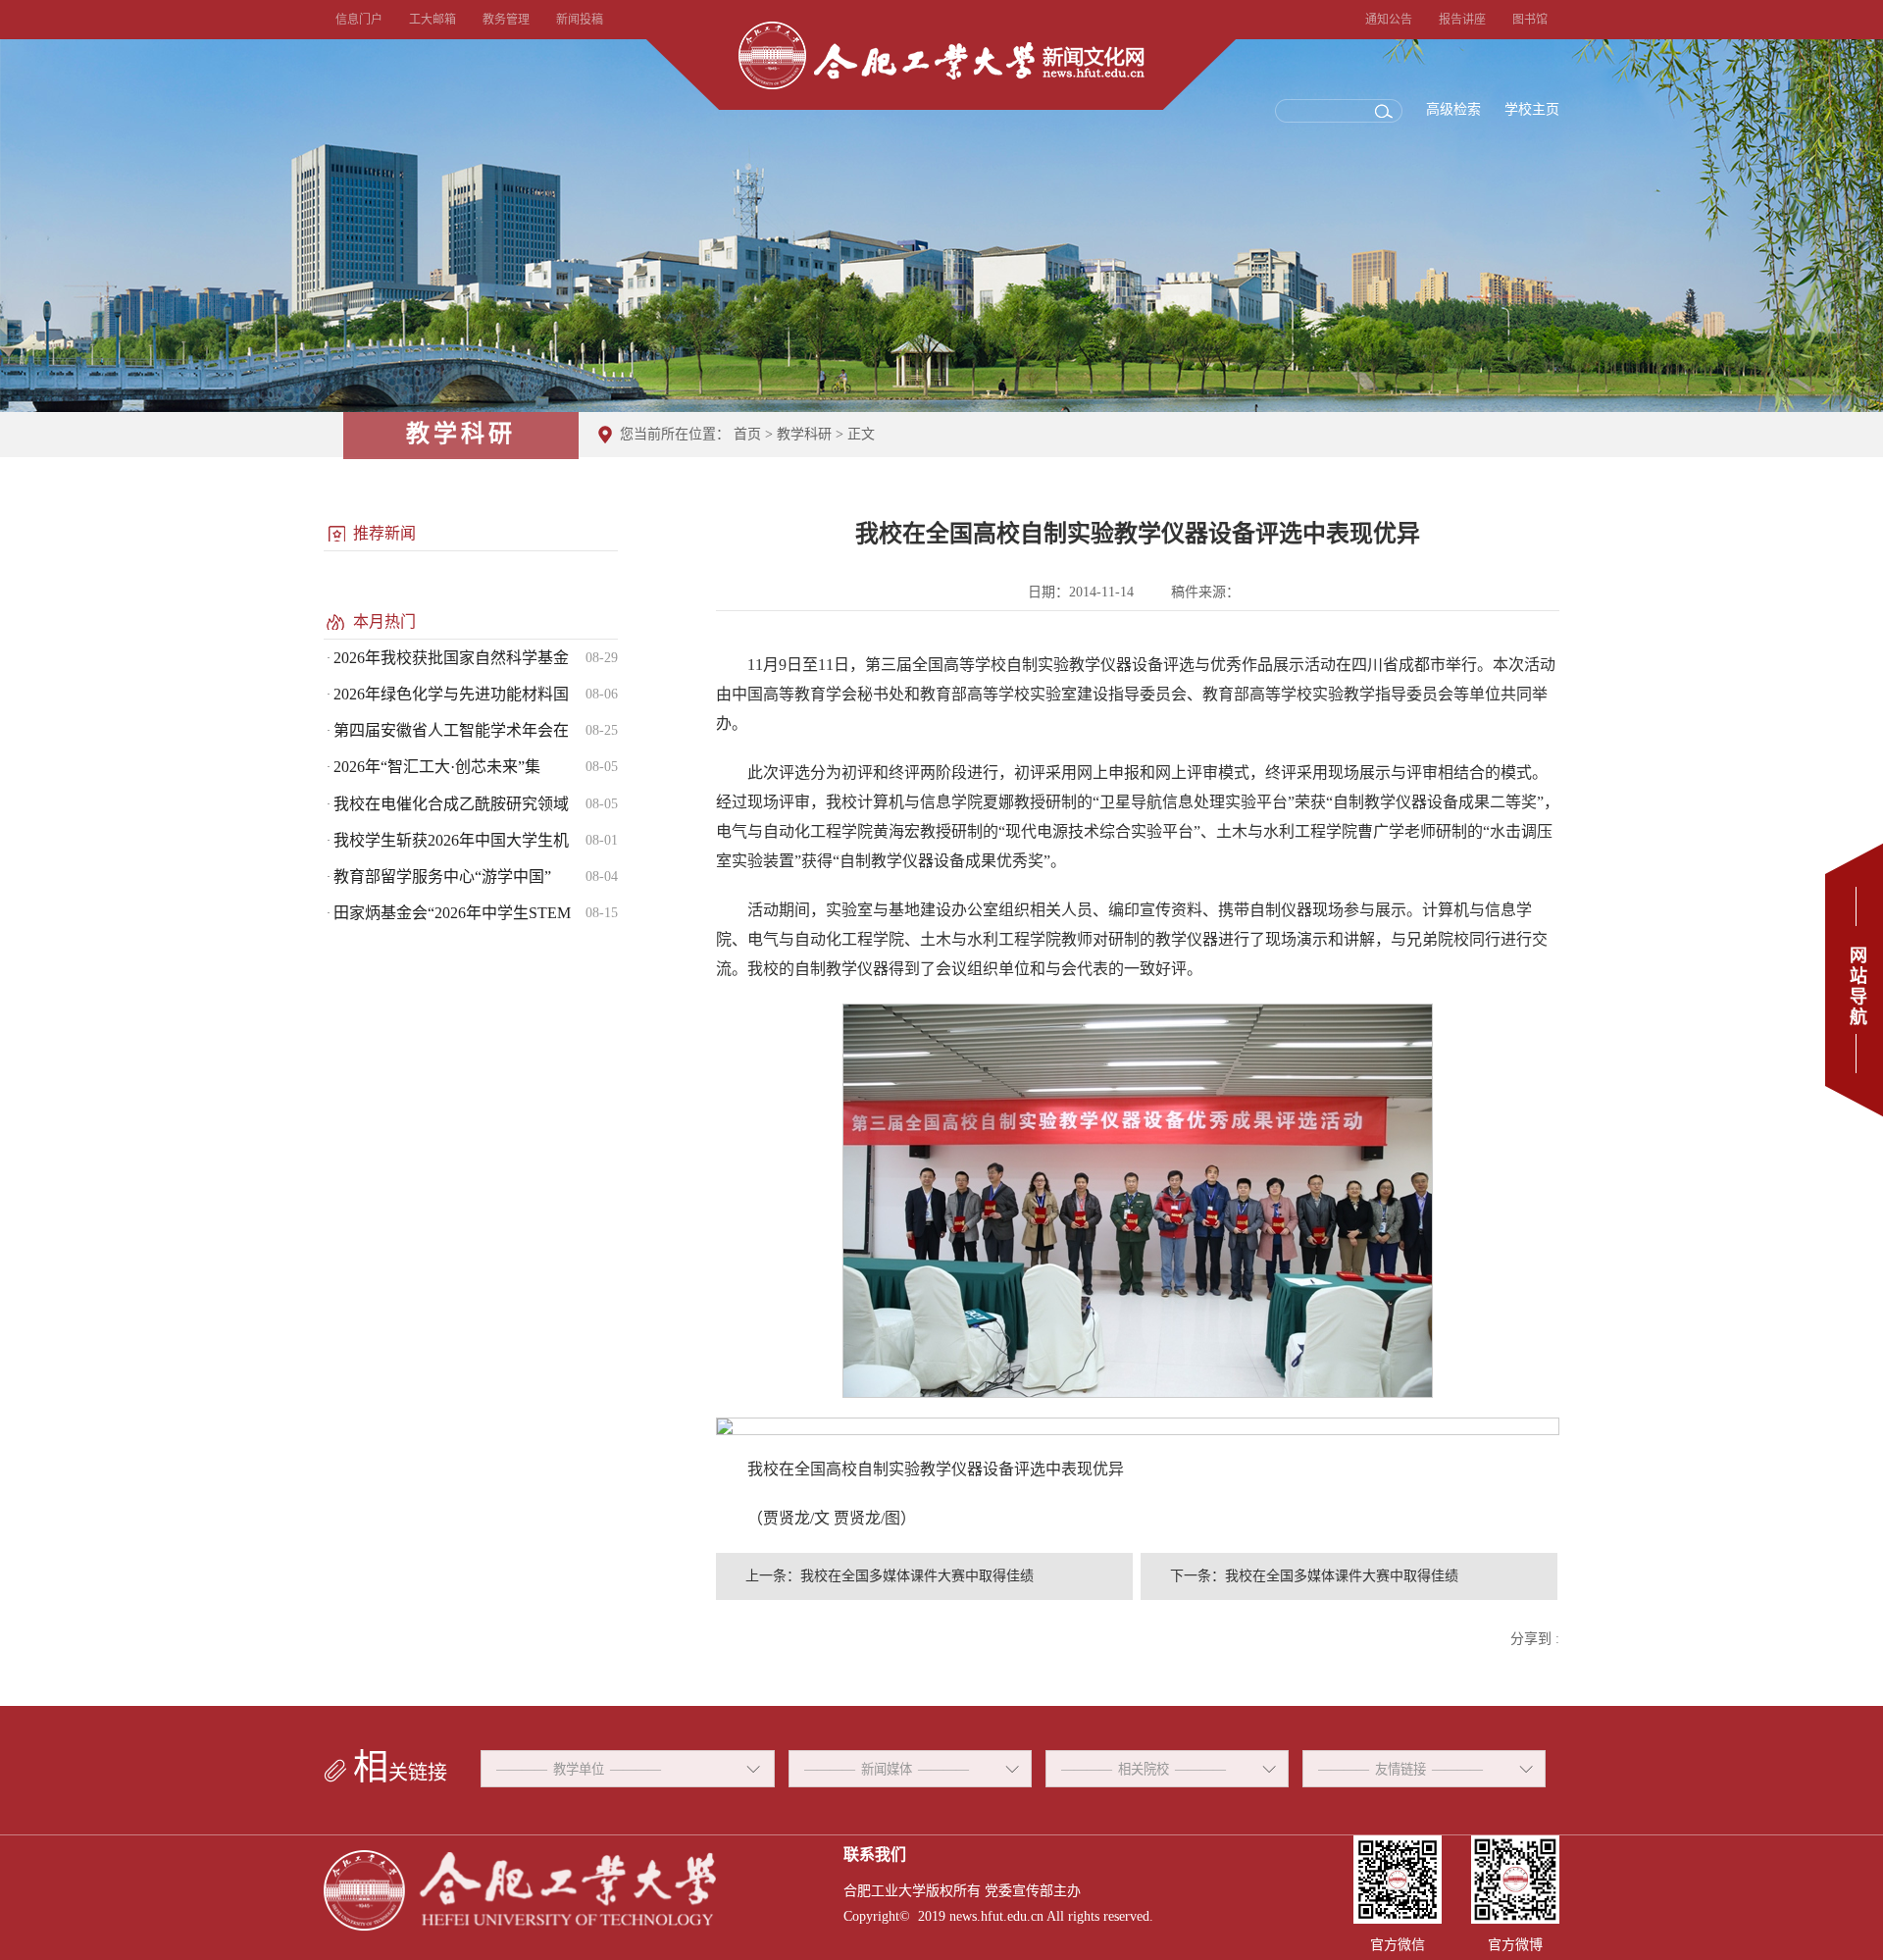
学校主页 (1532, 109)
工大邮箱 (433, 20)
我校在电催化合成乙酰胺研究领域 (451, 804)
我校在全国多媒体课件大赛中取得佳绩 (917, 1576)
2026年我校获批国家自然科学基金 (451, 658)
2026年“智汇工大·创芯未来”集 (437, 767)
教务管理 (506, 20)
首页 (747, 434)
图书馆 (1530, 20)
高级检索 (1453, 109)
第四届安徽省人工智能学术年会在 (451, 730)
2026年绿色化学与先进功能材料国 (451, 694)
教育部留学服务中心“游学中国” (442, 877)
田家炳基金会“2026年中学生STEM (452, 913)
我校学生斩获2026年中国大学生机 (451, 840)
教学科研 (804, 434)
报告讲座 (1462, 20)
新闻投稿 (580, 20)
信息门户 (359, 20)
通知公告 (1389, 20)
